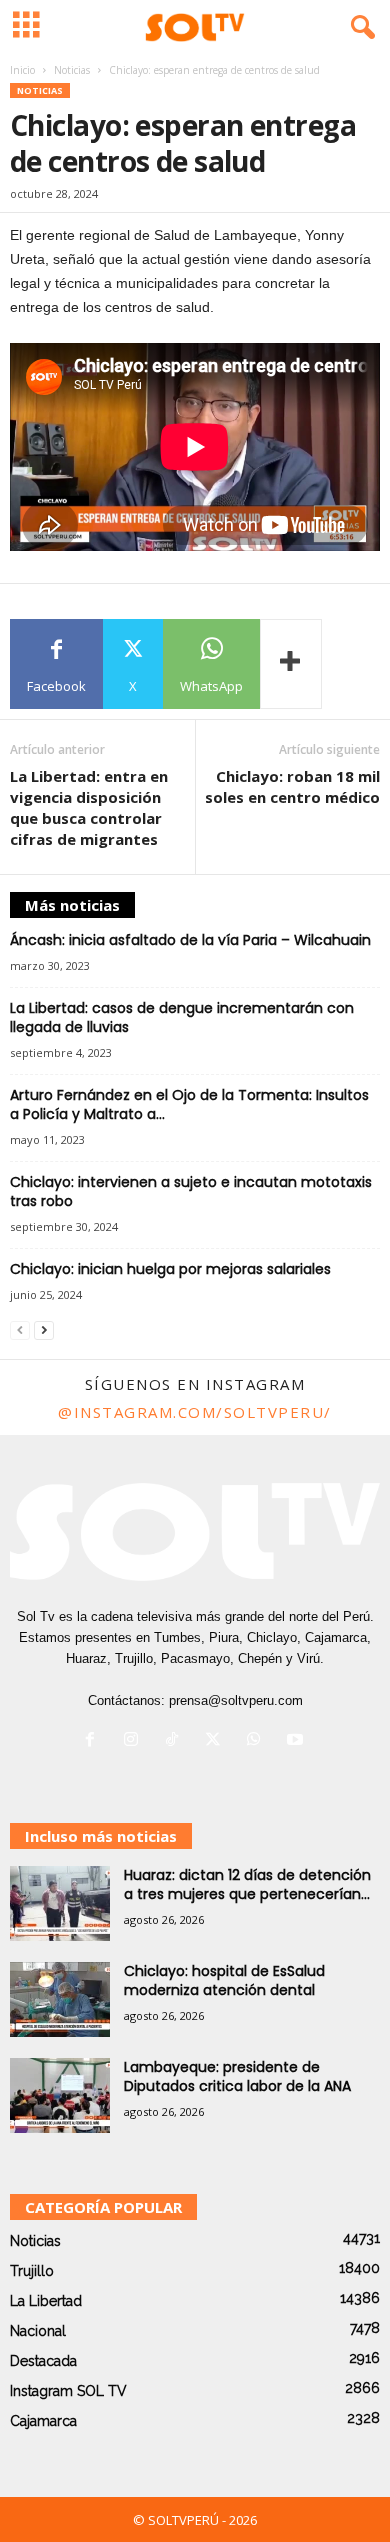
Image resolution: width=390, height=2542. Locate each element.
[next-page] (44, 1329)
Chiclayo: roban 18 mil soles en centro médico (292, 786)
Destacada (43, 2361)
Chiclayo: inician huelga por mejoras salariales (170, 1269)
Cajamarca (43, 2421)
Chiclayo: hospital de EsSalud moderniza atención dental (224, 1980)
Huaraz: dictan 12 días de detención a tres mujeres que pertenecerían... (247, 1884)
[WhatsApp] (258, 1741)
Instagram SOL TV (68, 2391)
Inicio (22, 70)
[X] (217, 1741)
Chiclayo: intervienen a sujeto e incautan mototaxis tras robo (191, 1191)
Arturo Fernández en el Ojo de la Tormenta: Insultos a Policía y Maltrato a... (189, 1104)
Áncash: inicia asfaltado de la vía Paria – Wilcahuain (190, 940)
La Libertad (46, 2301)
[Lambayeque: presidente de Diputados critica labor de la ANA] (60, 2095)
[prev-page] (20, 1329)
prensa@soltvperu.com (236, 1700)
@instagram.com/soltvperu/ (195, 1412)
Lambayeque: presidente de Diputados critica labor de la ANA (237, 2076)
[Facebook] (94, 1741)
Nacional (38, 2331)
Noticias (72, 70)
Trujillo (32, 2271)
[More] (291, 664)
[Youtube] (297, 1741)
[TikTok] (176, 1741)
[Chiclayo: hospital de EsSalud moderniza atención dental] (60, 1999)
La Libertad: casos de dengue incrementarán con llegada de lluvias (182, 1017)
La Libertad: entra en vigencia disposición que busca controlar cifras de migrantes (89, 807)
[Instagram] (135, 1741)
